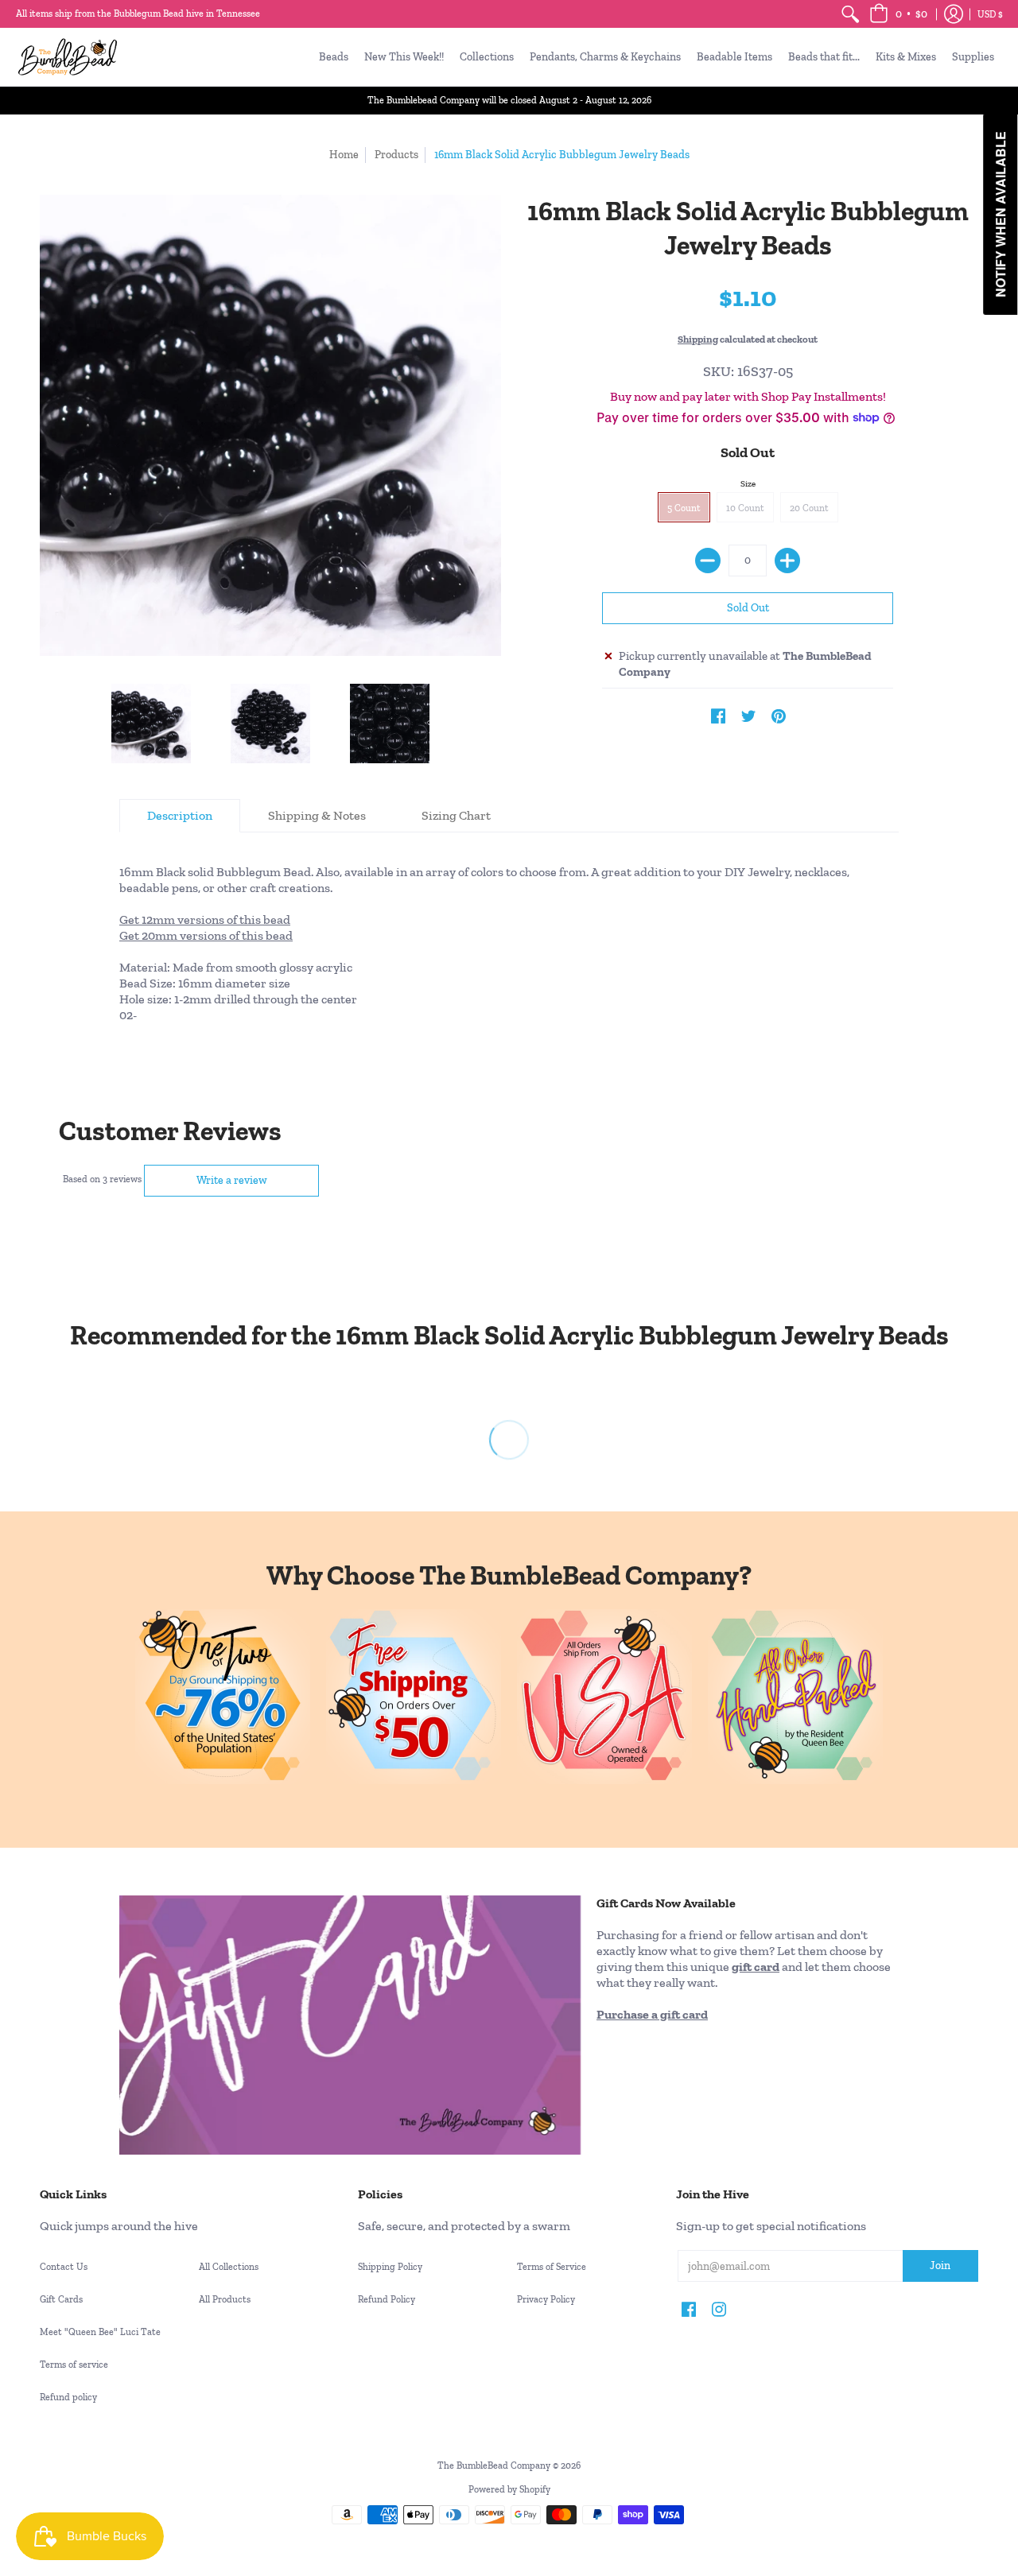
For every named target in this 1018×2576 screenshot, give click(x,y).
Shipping (698, 339)
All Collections (229, 2267)
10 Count (745, 508)
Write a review (232, 1180)
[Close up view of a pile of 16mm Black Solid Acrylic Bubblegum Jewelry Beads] (390, 724)
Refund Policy (387, 2299)
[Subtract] (708, 561)
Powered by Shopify (509, 2489)
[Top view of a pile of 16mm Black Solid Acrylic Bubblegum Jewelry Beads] (270, 724)
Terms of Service (552, 2267)
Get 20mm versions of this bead (206, 935)
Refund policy (68, 2397)
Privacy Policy (546, 2299)
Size (748, 484)
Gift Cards (61, 2299)
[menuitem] (850, 14)
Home (344, 155)
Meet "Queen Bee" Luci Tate (100, 2332)
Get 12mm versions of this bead (205, 919)
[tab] (180, 816)
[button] (898, 14)
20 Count (809, 508)
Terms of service (74, 2365)
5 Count (684, 508)
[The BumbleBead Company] (68, 57)
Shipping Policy (390, 2267)
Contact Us (64, 2267)
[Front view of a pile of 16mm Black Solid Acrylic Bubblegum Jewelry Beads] (151, 724)
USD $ (990, 14)
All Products (225, 2299)
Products (396, 155)
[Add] (787, 561)
